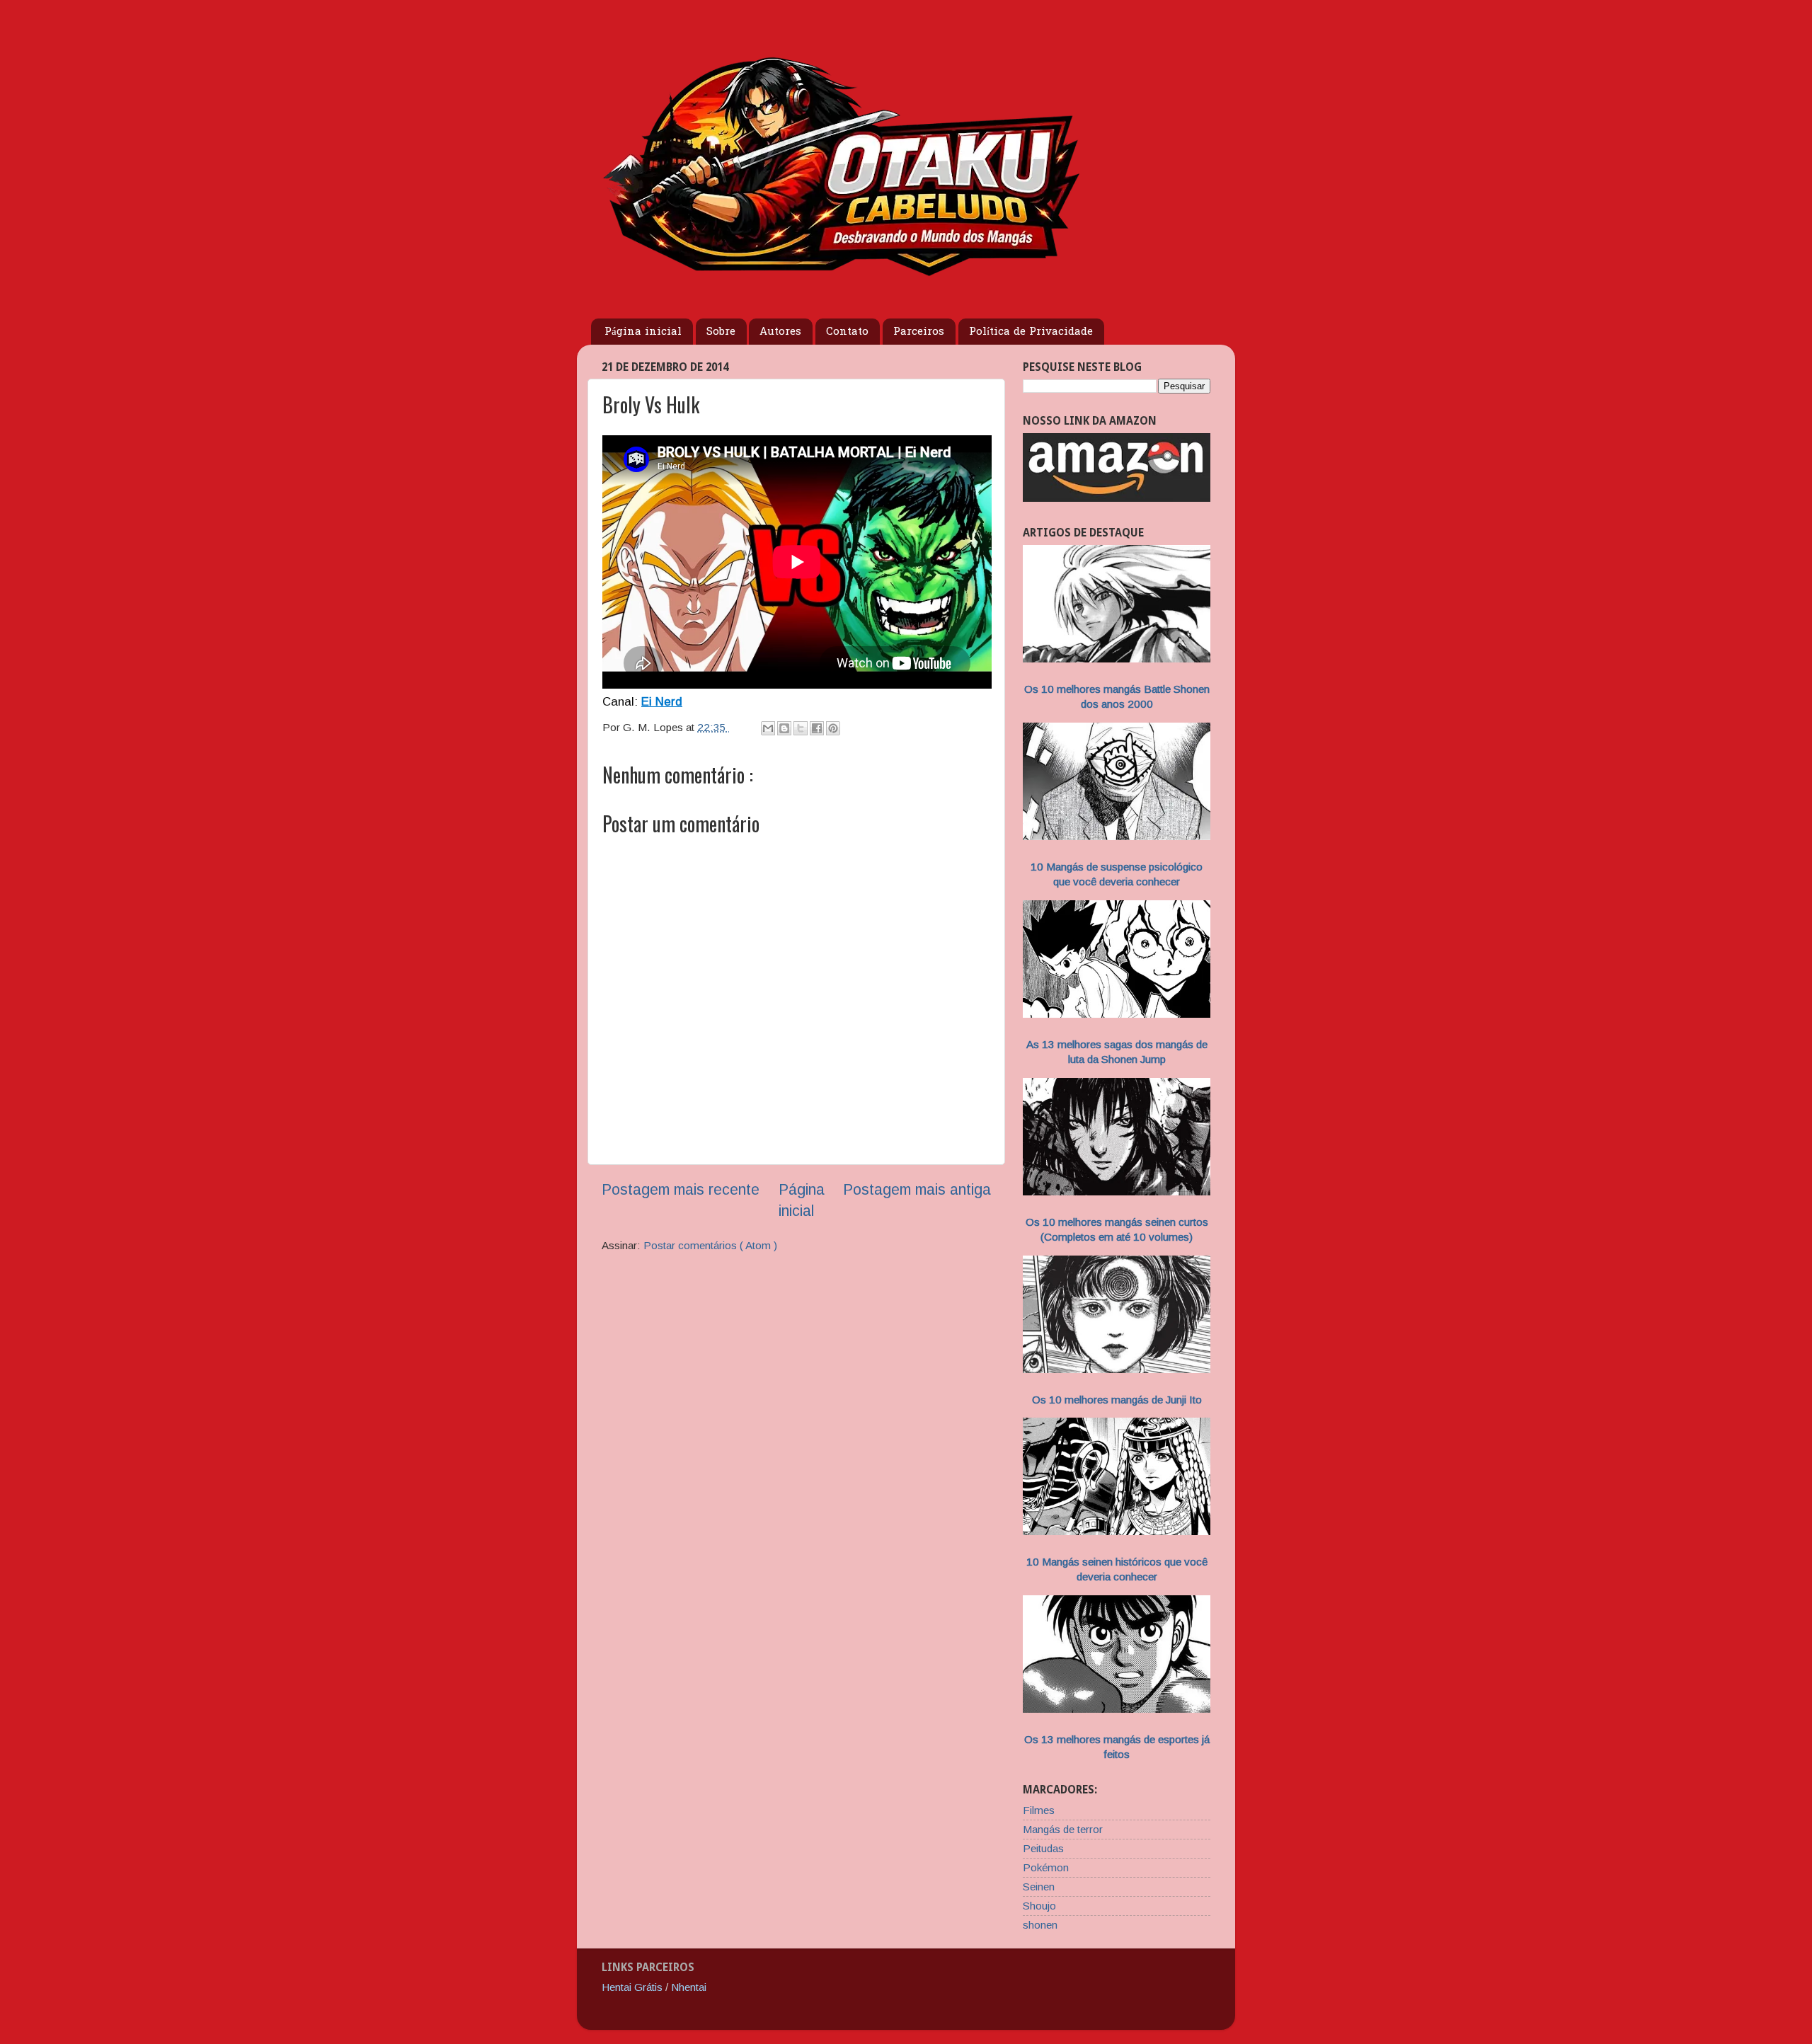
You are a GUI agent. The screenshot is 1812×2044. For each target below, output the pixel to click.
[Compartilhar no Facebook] (817, 728)
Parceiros (919, 332)
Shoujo (1039, 1906)
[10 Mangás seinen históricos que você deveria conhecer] (1117, 1531)
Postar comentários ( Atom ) (710, 1245)
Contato (847, 332)
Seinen (1039, 1887)
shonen (1040, 1925)
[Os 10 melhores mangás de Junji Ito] (1117, 1369)
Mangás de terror (1063, 1829)
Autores (780, 332)
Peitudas (1043, 1848)
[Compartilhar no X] (801, 728)
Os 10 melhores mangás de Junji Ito (1117, 1400)
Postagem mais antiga (917, 1190)
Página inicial (643, 332)
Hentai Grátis (632, 1987)
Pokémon (1046, 1867)
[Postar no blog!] (784, 728)
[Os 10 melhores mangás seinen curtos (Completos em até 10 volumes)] (1117, 1192)
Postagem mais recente (681, 1190)
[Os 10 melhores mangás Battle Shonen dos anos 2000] (1117, 659)
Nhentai (689, 1987)
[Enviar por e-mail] (768, 728)
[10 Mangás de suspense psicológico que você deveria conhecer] (1117, 836)
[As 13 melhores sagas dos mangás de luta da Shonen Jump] (1117, 1014)
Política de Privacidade (1031, 332)
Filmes (1039, 1810)
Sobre (721, 332)
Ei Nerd (662, 702)
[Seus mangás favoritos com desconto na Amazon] (1117, 498)
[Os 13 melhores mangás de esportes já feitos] (1117, 1709)
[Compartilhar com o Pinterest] (833, 728)
